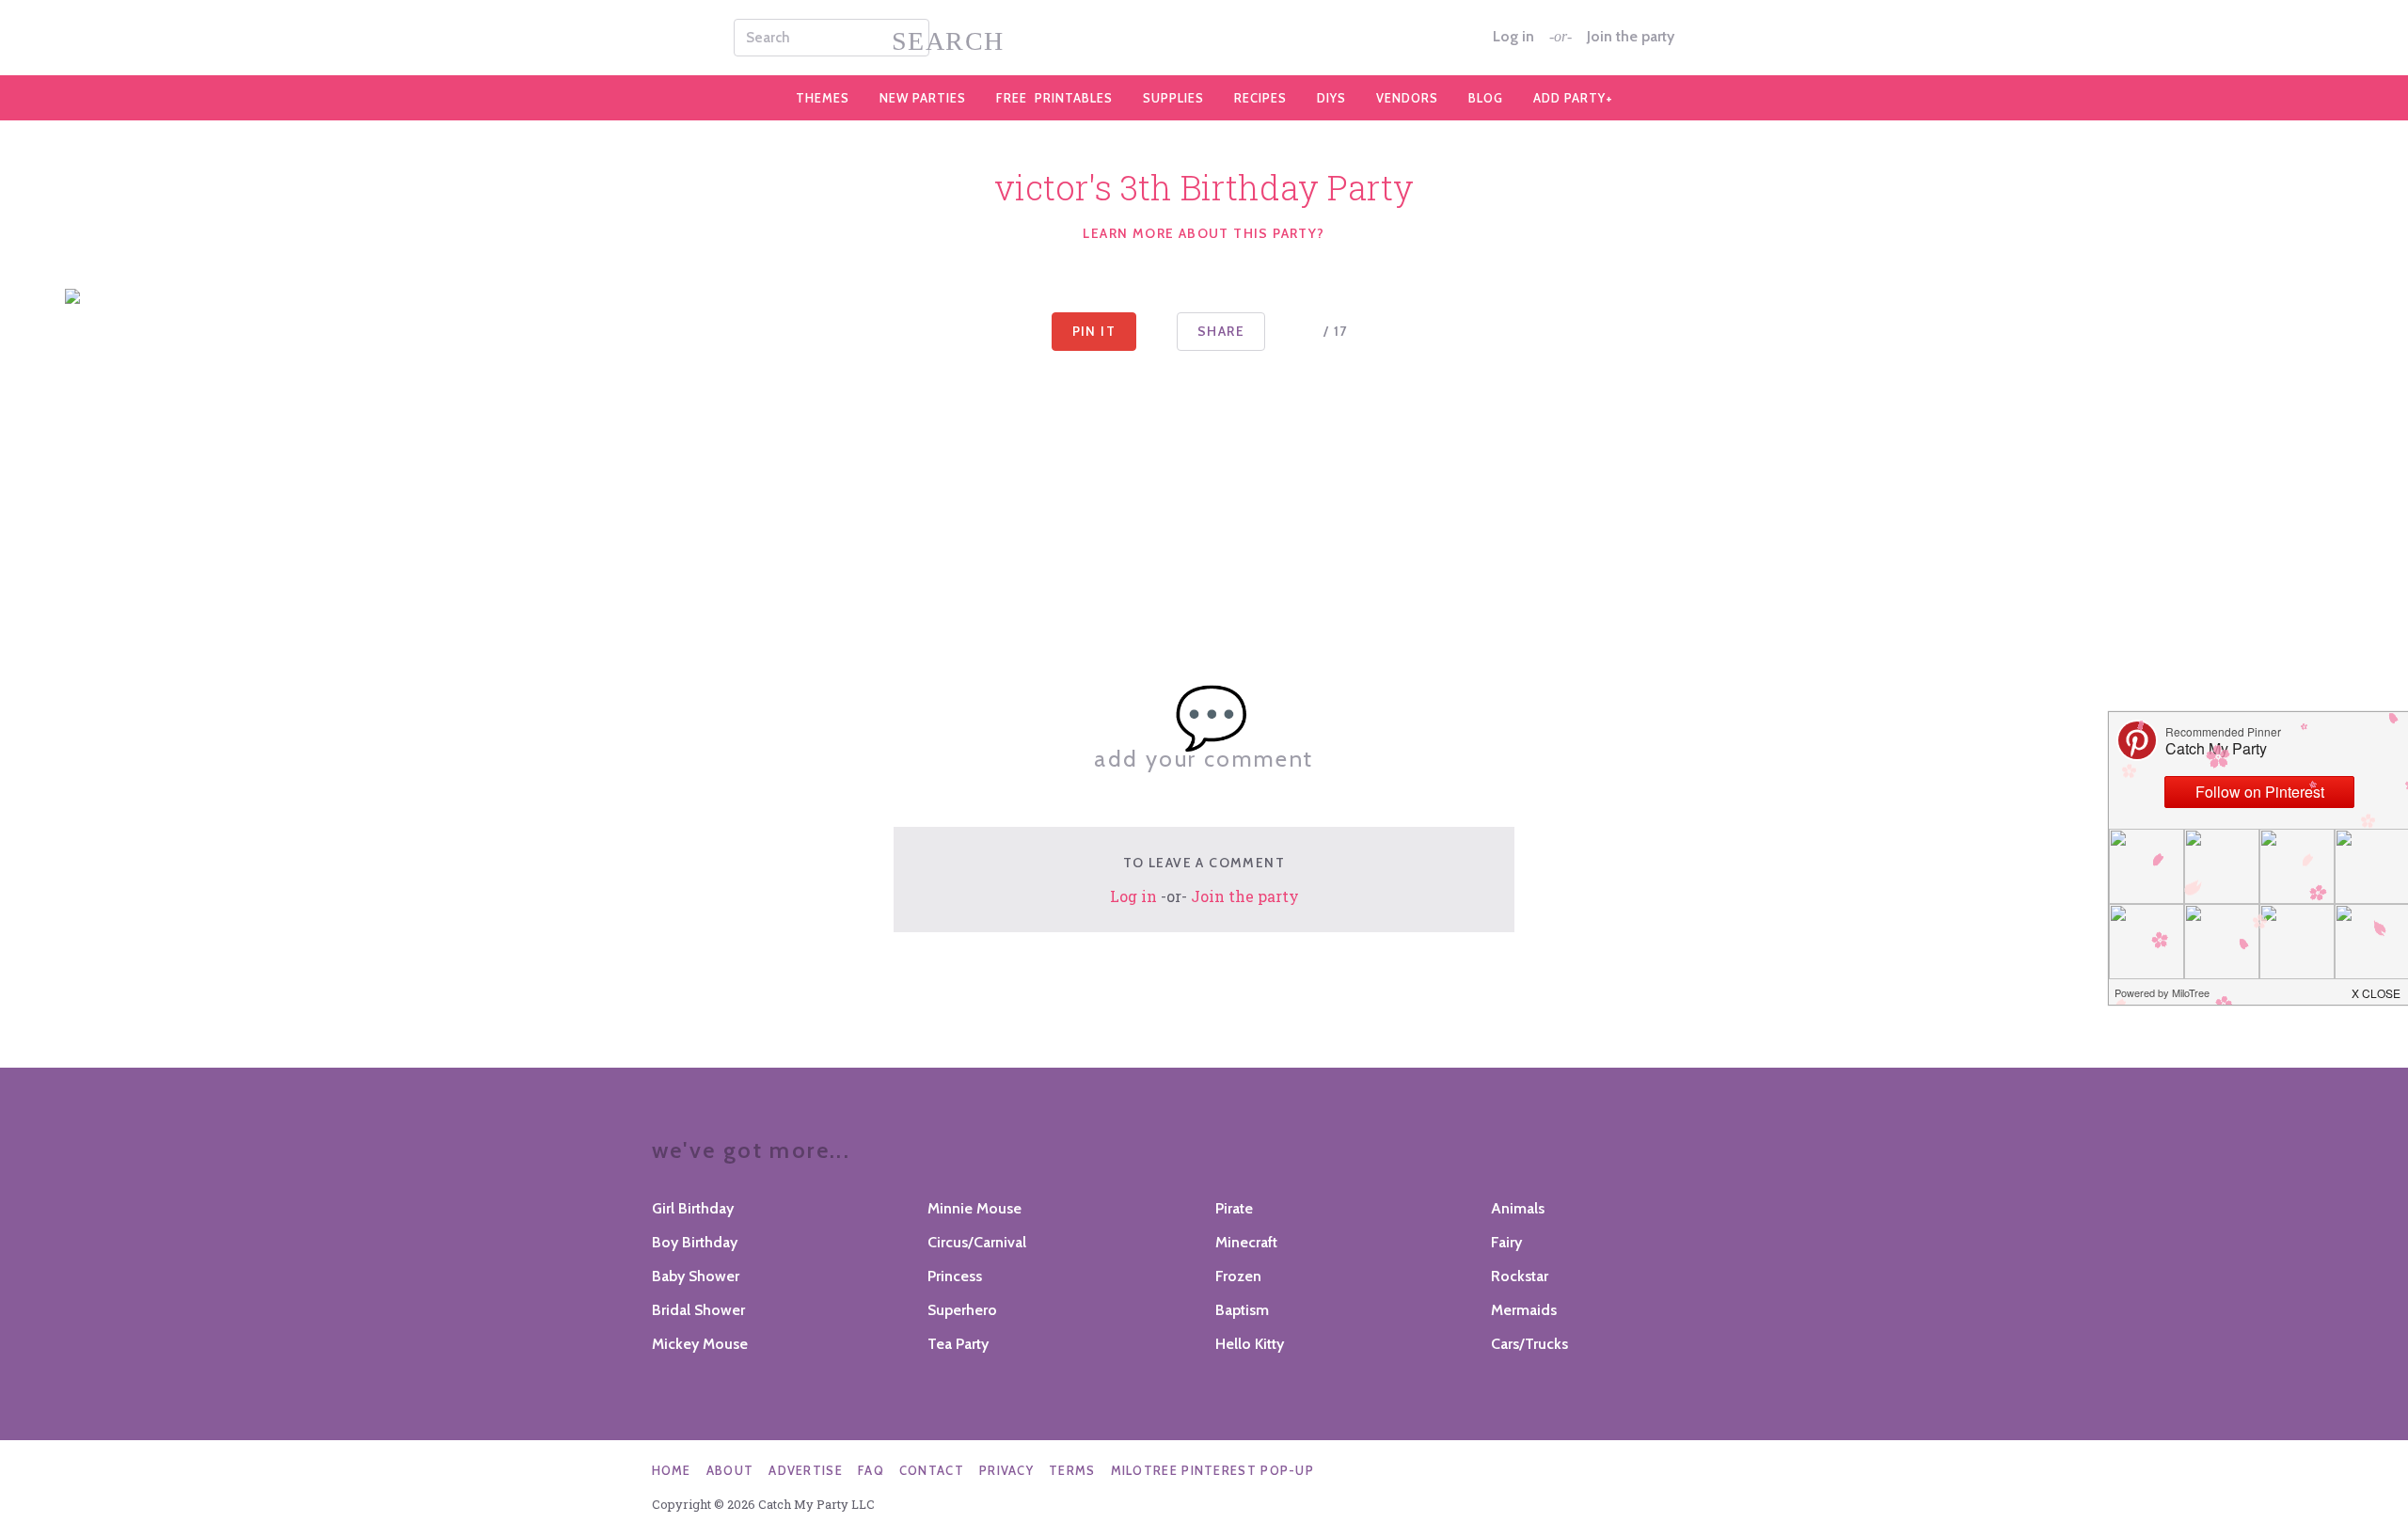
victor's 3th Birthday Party (1204, 187)
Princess (955, 1276)
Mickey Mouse (700, 1344)
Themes (823, 98)
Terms (1072, 1470)
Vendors (1407, 98)
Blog (1486, 98)
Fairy (1506, 1242)
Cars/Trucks (1529, 1344)
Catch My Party (1204, 38)
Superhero (962, 1310)
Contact (932, 1470)
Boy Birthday (695, 1242)
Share (1221, 331)
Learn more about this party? (1204, 233)
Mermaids (1524, 1310)
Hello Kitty (1250, 1344)
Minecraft (1246, 1242)
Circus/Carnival (977, 1242)
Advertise (806, 1470)
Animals (1518, 1208)
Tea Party (958, 1344)
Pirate (1234, 1208)
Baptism (1242, 1310)
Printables (1054, 98)
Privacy (1006, 1470)
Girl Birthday (693, 1208)
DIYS (1331, 98)
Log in (1513, 37)
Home (672, 1470)
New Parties (923, 98)
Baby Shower (696, 1276)
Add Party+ (1573, 98)
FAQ (871, 1470)
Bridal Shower (698, 1310)
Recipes (1260, 98)
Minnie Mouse (974, 1208)
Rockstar (1520, 1276)
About (730, 1470)
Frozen (1238, 1276)
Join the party (1631, 37)
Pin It (1094, 331)
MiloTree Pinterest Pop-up (1213, 1470)
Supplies (1173, 98)
